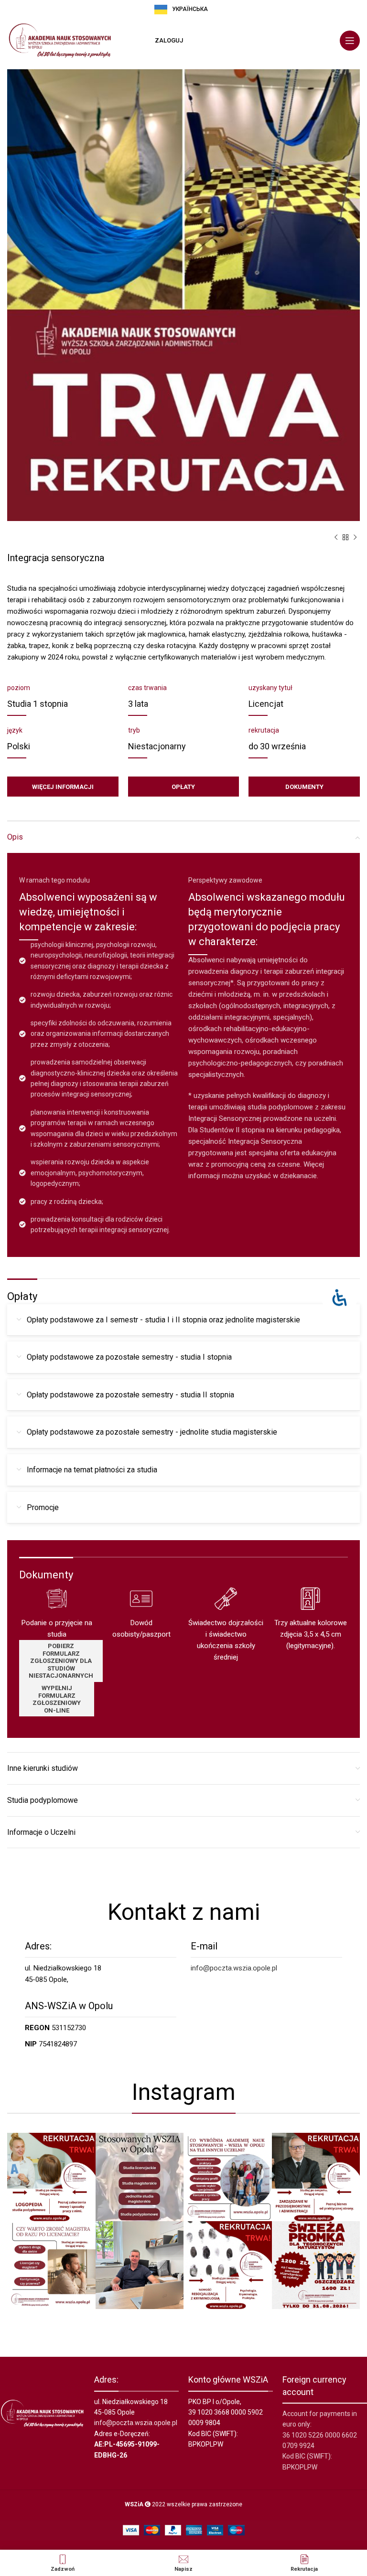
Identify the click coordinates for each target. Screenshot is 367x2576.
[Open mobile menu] (350, 41)
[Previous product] (336, 538)
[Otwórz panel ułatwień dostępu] (340, 1298)
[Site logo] (60, 40)
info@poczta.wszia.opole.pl (234, 1968)
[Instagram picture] (51, 2177)
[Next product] (355, 538)
